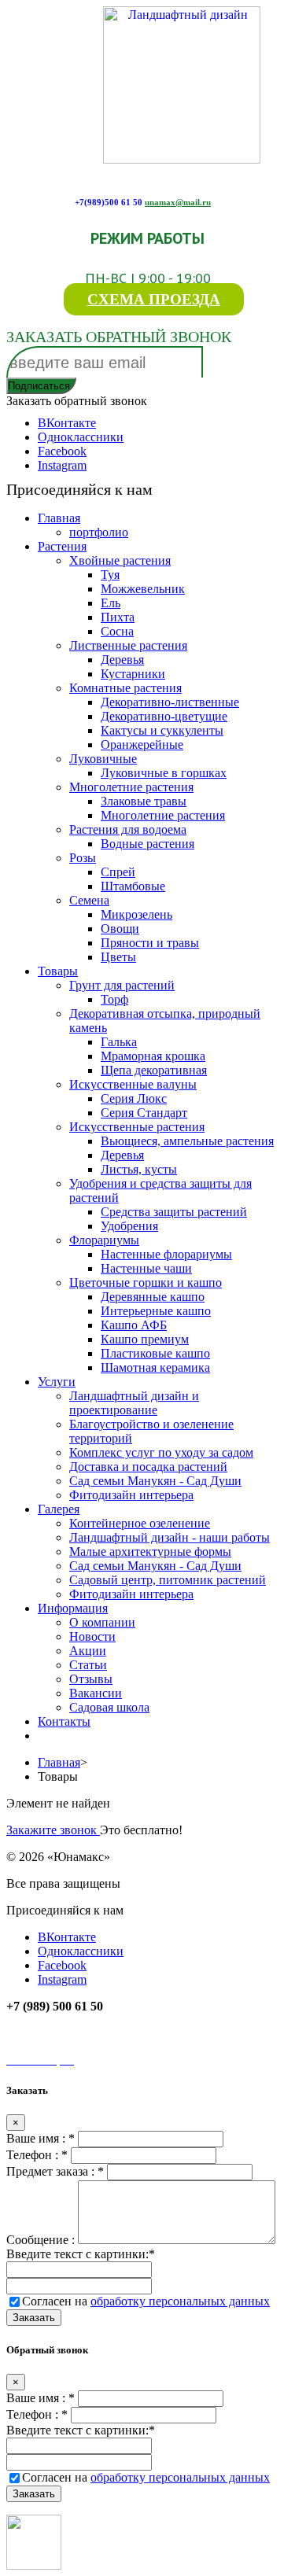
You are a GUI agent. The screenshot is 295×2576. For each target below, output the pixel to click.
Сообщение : (42, 2240)
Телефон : (37, 2155)
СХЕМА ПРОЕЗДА (154, 299)
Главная (59, 1762)
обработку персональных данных (180, 2301)
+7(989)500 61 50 (109, 202)
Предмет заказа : (55, 2171)
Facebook (62, 451)
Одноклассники (81, 437)
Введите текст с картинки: (81, 2254)
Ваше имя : (41, 2138)
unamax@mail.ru (178, 202)
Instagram (62, 465)
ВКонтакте (67, 423)
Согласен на (146, 2301)
